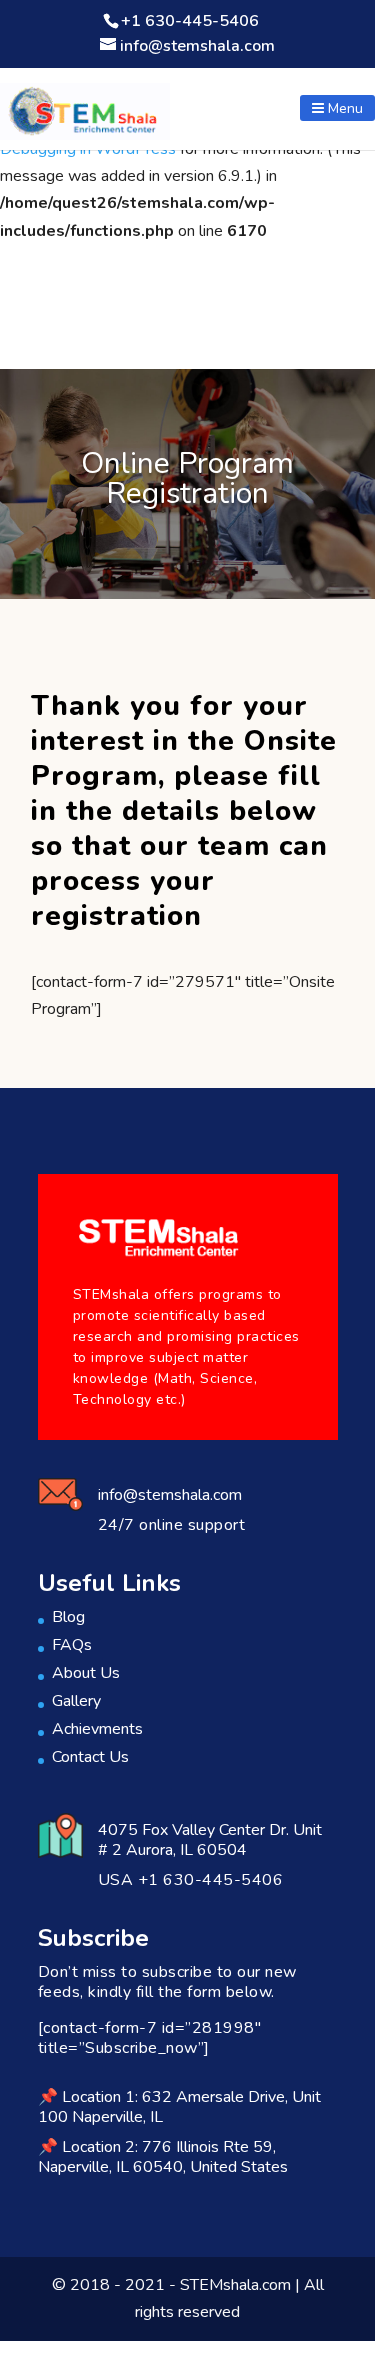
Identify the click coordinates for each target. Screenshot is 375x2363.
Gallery (76, 1701)
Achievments (97, 1729)
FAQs (72, 1645)
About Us (86, 1673)
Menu (343, 108)
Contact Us (90, 1757)
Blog (68, 1617)
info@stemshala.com (170, 1495)
